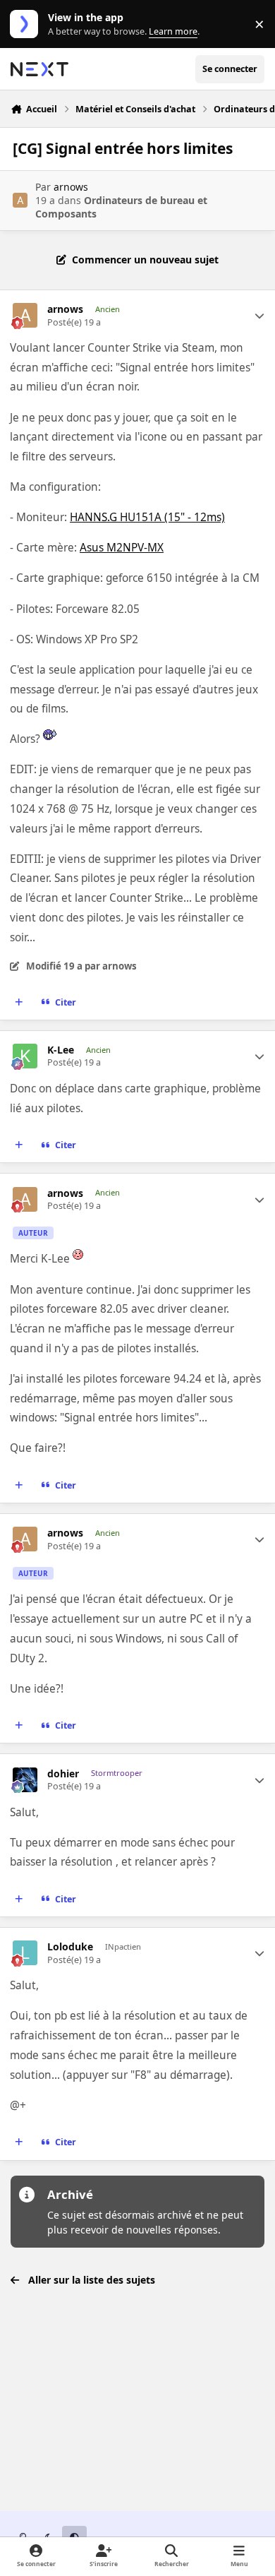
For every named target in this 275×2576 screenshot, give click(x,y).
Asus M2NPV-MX (122, 548)
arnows (71, 187)
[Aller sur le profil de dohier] (25, 1780)
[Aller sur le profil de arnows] (20, 200)
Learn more (27, 24)
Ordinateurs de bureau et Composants (121, 207)
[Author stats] (259, 316)
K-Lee (61, 1050)
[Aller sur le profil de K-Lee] (25, 1056)
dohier (63, 1774)
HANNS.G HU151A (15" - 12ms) (147, 517)
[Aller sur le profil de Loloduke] (25, 1953)
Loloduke (70, 1947)
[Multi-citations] (19, 1002)
